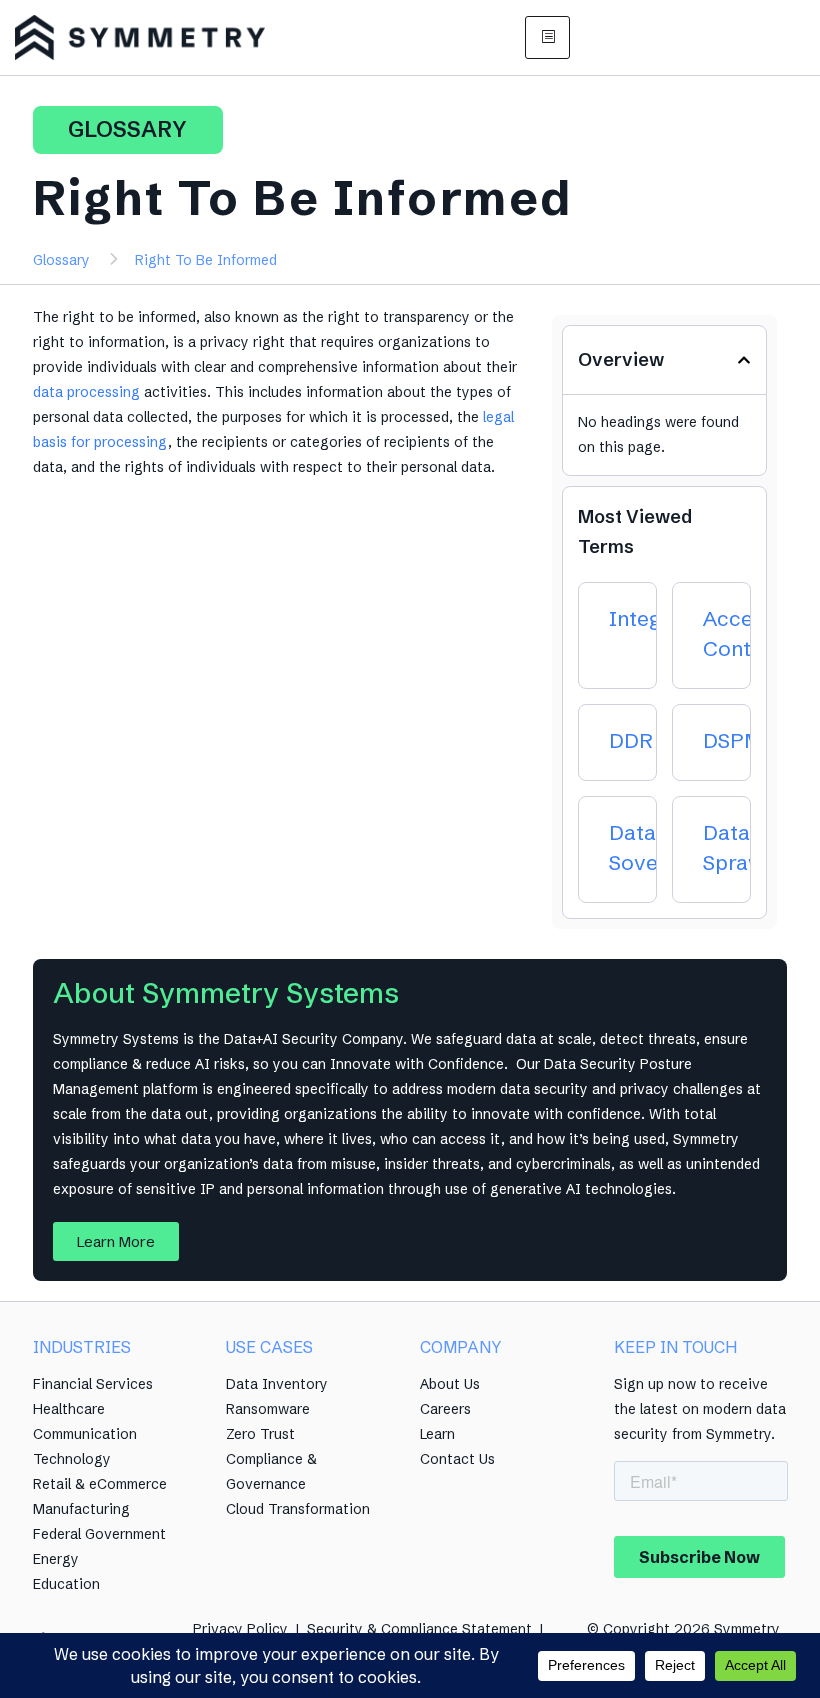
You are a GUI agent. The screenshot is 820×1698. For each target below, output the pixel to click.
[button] (744, 360)
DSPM (733, 740)
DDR (631, 740)
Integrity (652, 618)
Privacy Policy (240, 1629)
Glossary (61, 260)
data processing (86, 392)
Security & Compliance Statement (419, 1629)
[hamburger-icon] (547, 37)
